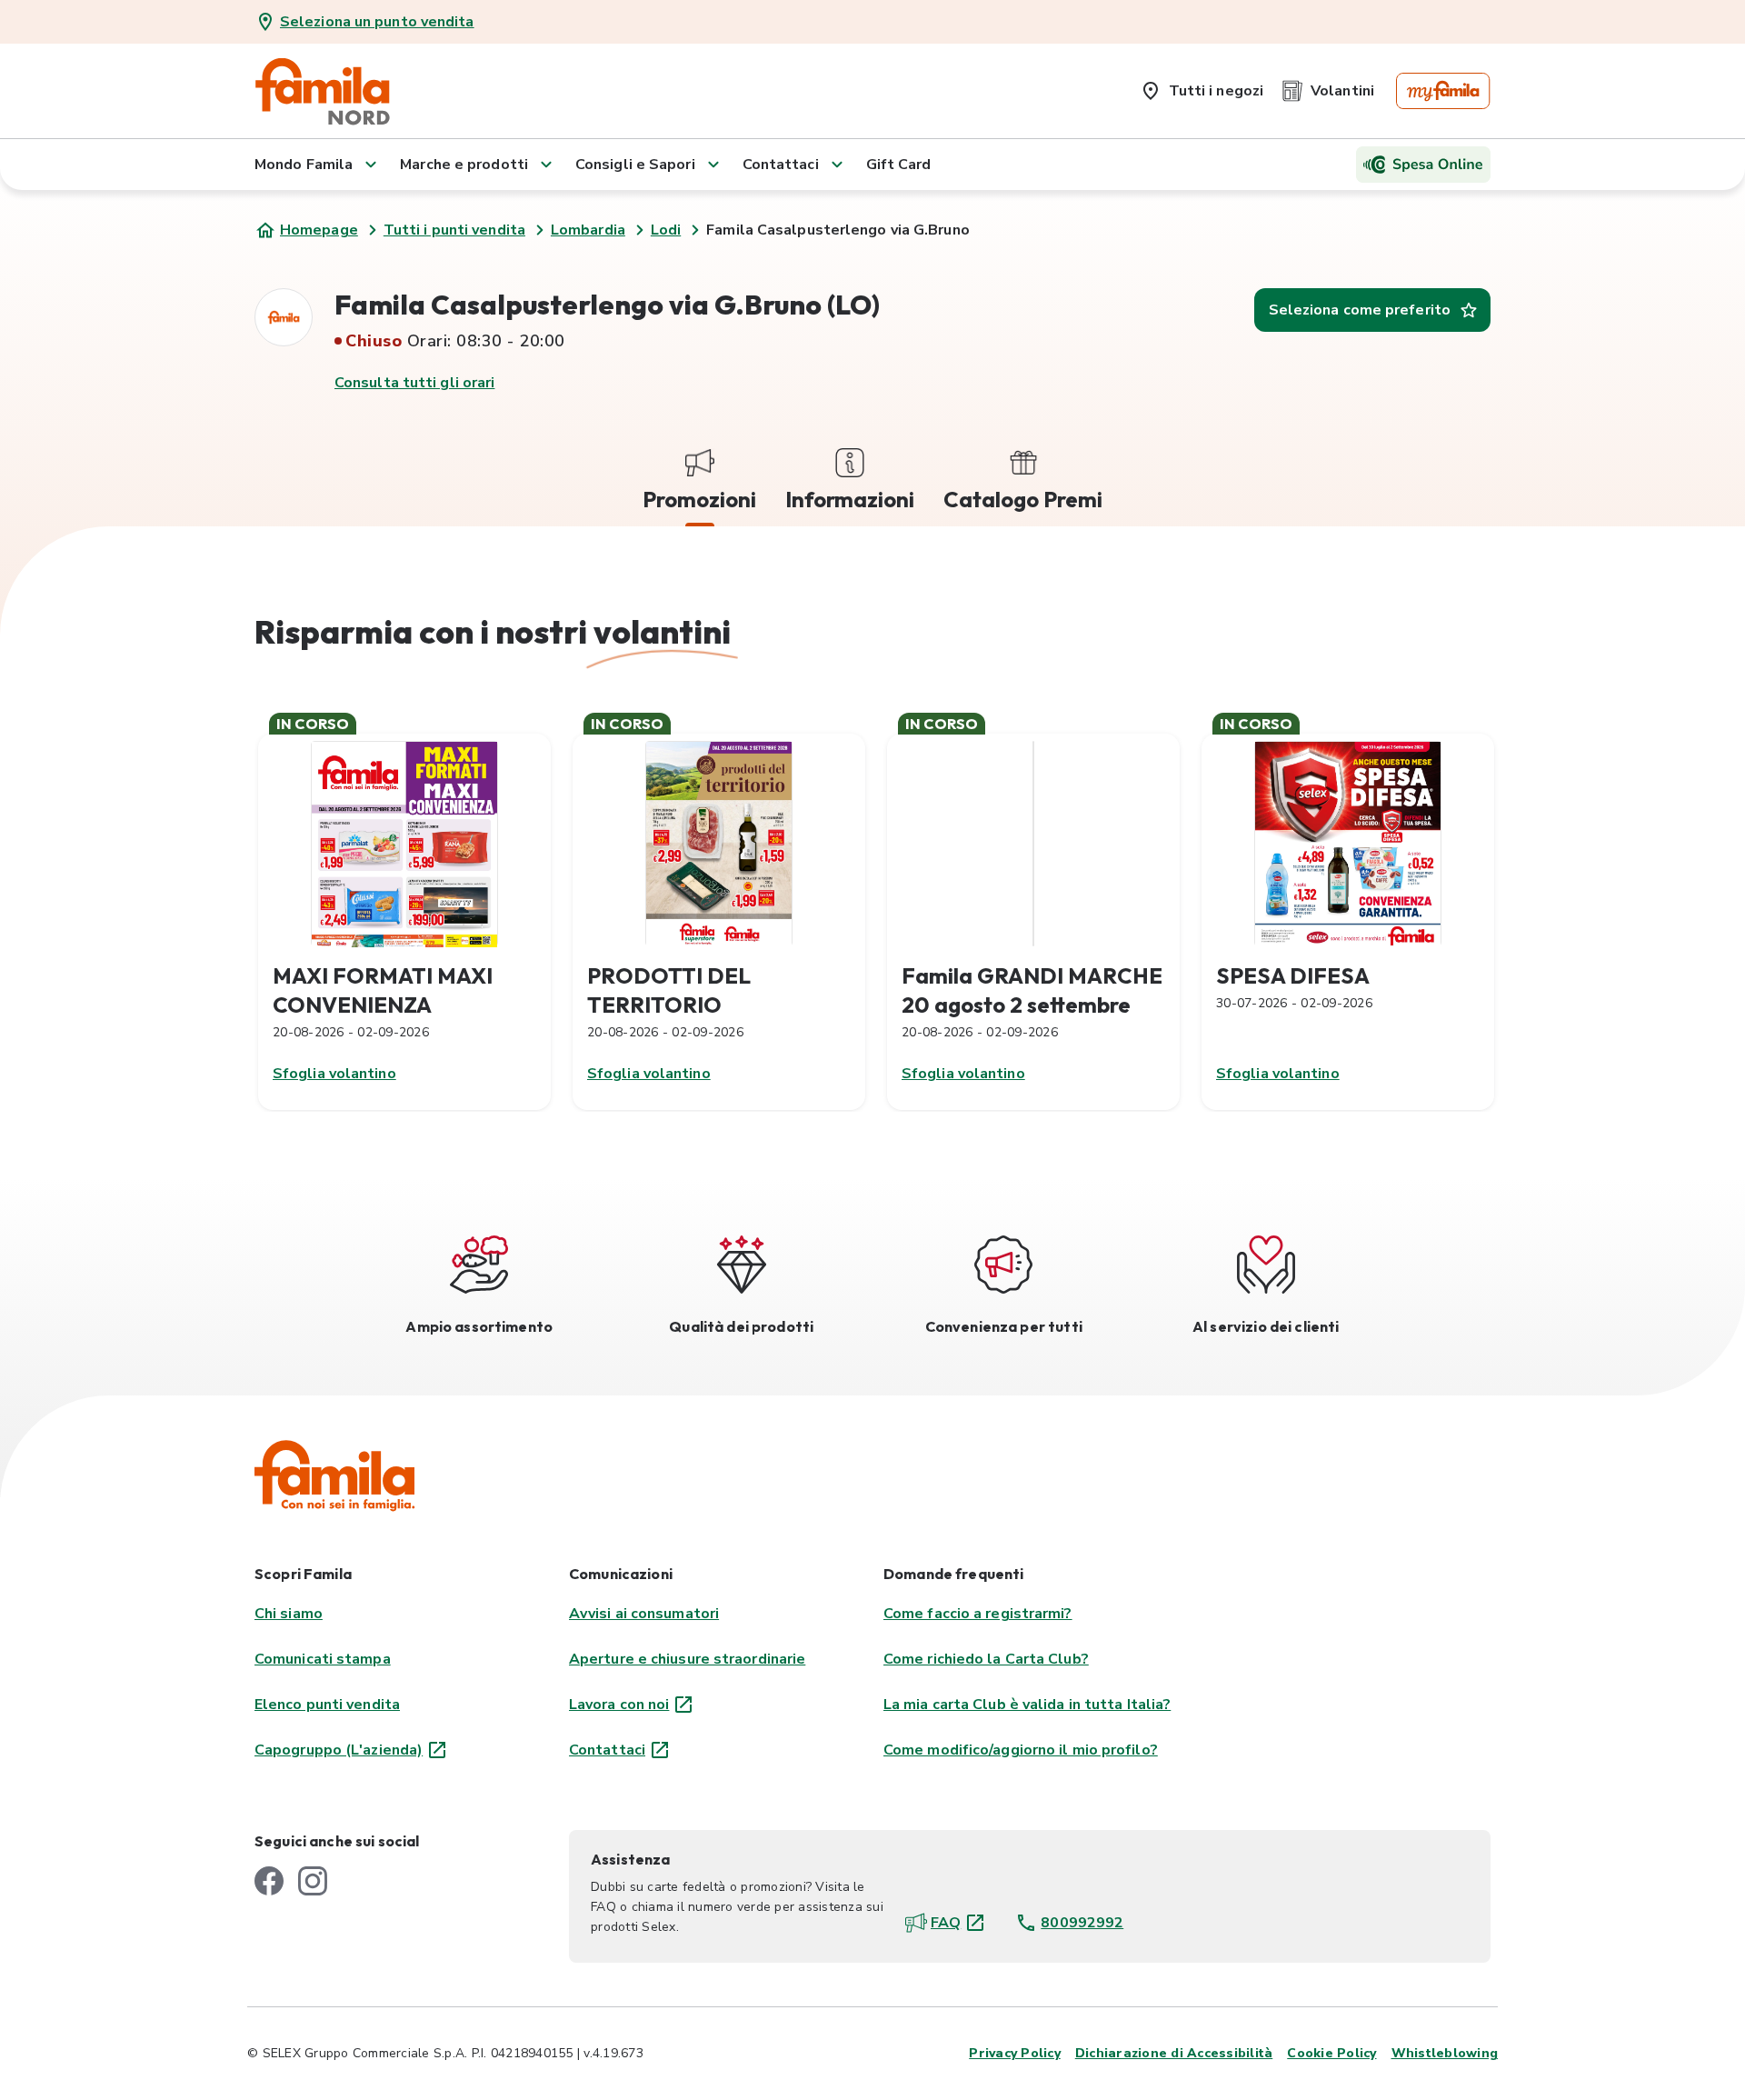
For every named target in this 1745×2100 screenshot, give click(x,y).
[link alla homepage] (323, 91)
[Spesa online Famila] (1423, 165)
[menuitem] (1202, 87)
